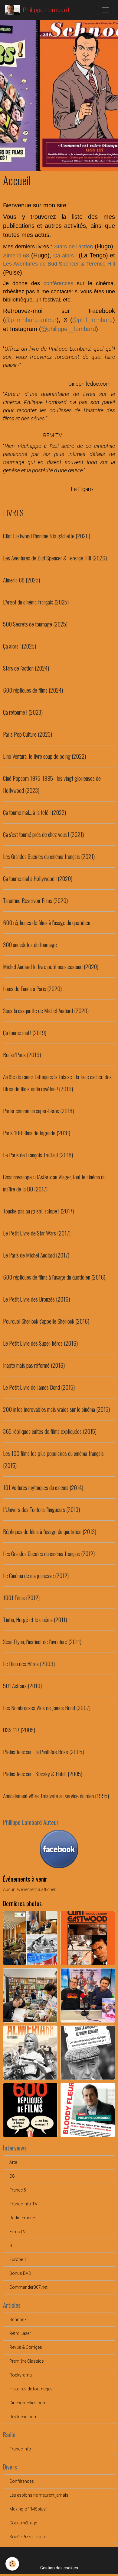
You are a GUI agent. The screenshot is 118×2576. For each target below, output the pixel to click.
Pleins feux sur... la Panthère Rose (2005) (43, 1752)
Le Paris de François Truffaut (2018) (38, 1155)
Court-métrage (23, 2523)
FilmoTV (18, 2232)
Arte (13, 2162)
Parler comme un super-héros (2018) (38, 1111)
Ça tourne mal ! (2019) (25, 1033)
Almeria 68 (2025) (21, 580)
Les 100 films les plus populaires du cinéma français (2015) (53, 1459)
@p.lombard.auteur (31, 320)
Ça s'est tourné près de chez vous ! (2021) (43, 834)
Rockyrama (21, 2375)
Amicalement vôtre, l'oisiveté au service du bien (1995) (56, 1796)
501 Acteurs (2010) (22, 1686)
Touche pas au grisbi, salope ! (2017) (38, 1211)
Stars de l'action (74, 247)
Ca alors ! (65, 256)
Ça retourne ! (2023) (23, 712)
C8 (12, 2176)
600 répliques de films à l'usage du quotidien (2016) (54, 1277)
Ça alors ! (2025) (20, 646)
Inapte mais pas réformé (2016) (34, 1365)
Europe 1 (18, 2259)
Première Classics (27, 2361)
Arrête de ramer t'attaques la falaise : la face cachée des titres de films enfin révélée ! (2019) (57, 1083)
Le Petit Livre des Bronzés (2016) (36, 1299)
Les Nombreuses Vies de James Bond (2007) (47, 1708)
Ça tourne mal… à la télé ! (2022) (34, 812)
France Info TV (23, 2204)
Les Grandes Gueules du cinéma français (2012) (49, 1553)
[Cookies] (12, 2564)
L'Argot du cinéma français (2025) (36, 602)
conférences (60, 283)
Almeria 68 (16, 256)
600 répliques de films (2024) (33, 690)
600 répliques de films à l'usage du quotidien (47, 922)
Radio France (22, 2218)
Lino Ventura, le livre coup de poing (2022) (44, 756)
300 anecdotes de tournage (30, 944)
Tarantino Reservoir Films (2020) (35, 900)
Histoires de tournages (31, 2389)
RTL (13, 2246)
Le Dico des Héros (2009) (29, 1664)
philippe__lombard (72, 329)
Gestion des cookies (59, 2568)
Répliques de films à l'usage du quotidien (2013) (50, 1531)
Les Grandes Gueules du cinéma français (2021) (49, 856)
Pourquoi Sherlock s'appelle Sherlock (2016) (46, 1321)
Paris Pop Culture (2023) (28, 734)
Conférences (22, 2481)
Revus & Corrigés (26, 2347)
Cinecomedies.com (28, 2403)
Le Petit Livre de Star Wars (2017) (37, 1233)
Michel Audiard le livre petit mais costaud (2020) (51, 966)
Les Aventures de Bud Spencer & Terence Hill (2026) (55, 558)
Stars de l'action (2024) (26, 668)
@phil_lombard (93, 320)
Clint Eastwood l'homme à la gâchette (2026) (47, 536)
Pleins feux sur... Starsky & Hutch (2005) (43, 1774)
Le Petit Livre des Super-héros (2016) (40, 1343)
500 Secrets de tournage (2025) (35, 624)
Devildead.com (23, 2417)
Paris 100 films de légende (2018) (37, 1133)
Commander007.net (28, 2287)
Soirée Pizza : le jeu (27, 2537)
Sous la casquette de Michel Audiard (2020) (46, 1011)
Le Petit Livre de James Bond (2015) (39, 1387)
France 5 (18, 2190)
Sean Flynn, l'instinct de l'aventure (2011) (42, 1642)
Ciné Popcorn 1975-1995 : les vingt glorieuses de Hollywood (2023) (52, 784)
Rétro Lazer (20, 2333)
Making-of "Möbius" (28, 2509)
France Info (20, 2449)
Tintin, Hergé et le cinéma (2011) (35, 1620)
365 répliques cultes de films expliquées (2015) (50, 1431)
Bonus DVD (20, 2273)
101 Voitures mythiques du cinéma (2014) (43, 1487)
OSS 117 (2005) (19, 1730)
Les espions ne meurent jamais (39, 2495)
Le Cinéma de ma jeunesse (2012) (36, 1575)
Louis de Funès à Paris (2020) (32, 988)
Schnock (18, 2319)
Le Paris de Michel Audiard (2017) (36, 1255)
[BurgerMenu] (106, 10)
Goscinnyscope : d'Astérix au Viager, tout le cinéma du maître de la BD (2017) (54, 1183)
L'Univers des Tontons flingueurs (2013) (41, 1509)
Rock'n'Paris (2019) (22, 1055)
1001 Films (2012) (21, 1597)
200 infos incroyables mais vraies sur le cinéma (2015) (56, 1409)
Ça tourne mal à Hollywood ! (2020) (38, 878)
